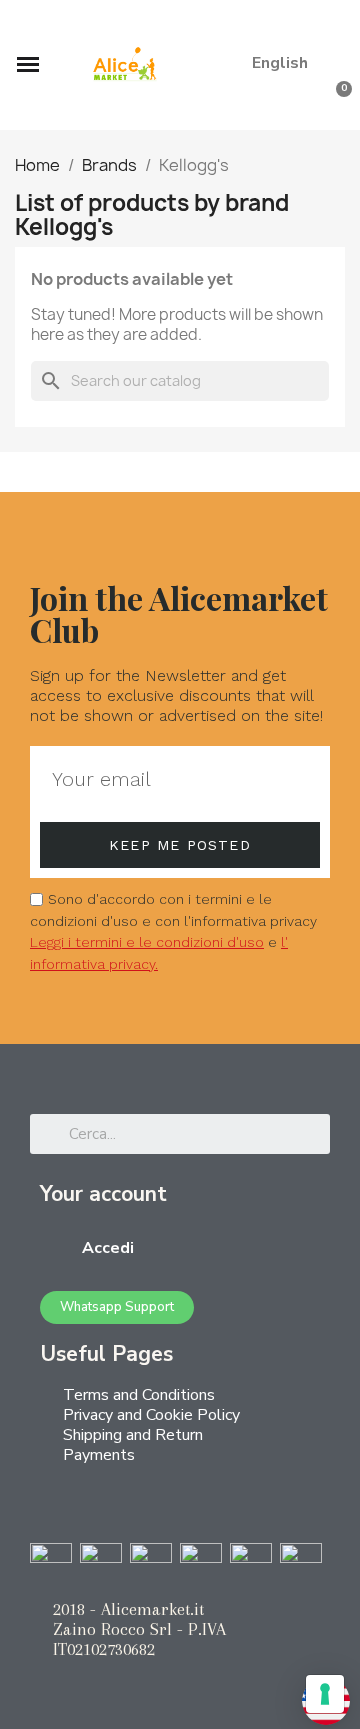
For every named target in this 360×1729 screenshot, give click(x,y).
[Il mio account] (305, 103)
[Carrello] (335, 102)
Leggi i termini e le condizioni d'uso (147, 942)
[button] (330, 25)
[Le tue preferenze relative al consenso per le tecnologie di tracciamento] (325, 1694)
